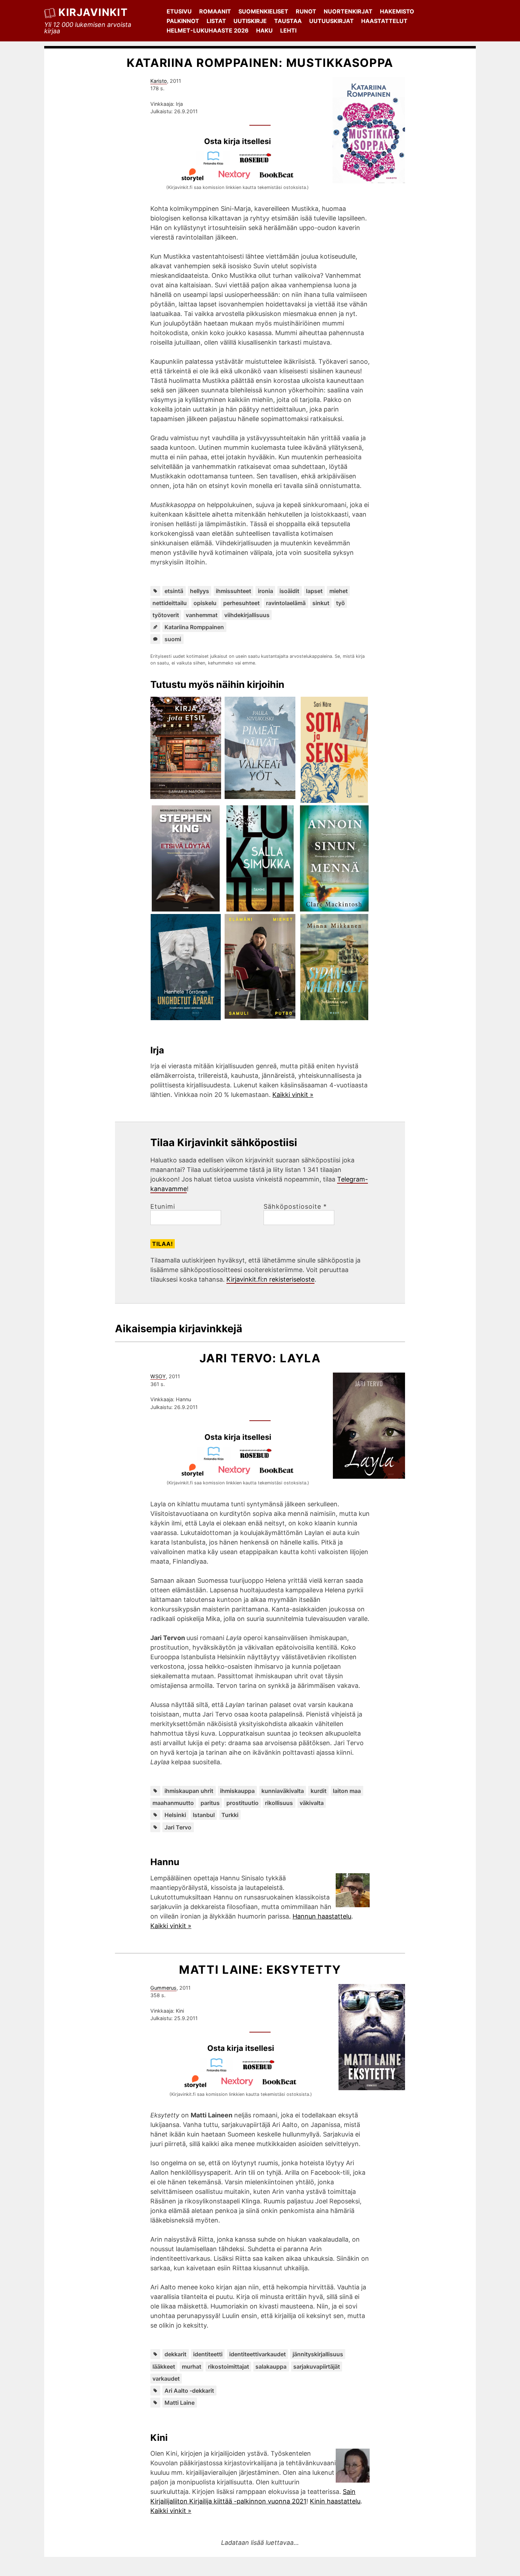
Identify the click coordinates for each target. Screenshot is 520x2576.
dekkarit (175, 2354)
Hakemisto (397, 11)
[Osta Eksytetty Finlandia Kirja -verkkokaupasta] (220, 2070)
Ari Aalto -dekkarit (189, 2391)
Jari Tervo (178, 1827)
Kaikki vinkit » (293, 1095)
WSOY (158, 1376)
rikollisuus (279, 1803)
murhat (192, 2367)
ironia (265, 591)
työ (340, 603)
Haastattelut (384, 21)
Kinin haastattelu (335, 2501)
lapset (314, 591)
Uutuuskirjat (331, 21)
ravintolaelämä (286, 603)
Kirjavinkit (93, 12)
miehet (339, 591)
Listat (216, 21)
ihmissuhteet (233, 591)
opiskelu (205, 603)
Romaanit (215, 11)
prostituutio (242, 1803)
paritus (210, 1803)
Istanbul (204, 1815)
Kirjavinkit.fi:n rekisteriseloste (270, 1279)
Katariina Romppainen (194, 627)
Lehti (288, 30)
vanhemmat (202, 615)
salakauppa (271, 2367)
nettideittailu (170, 603)
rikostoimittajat (229, 2367)
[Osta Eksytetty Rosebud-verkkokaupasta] (262, 2070)
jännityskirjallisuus (318, 2354)
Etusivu (179, 11)
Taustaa (288, 21)
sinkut (321, 603)
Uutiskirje (250, 21)
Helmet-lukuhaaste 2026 (208, 30)
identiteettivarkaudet (258, 2354)
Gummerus (163, 1988)
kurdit (319, 1791)
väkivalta (312, 1803)
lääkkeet (164, 2367)
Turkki (230, 1815)
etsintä (174, 591)
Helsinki (175, 1815)
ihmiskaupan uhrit (189, 1791)
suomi (173, 639)
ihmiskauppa (237, 1791)
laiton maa (347, 1791)
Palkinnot (183, 21)
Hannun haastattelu (322, 1916)
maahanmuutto (173, 1803)
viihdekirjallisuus (247, 615)
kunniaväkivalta (283, 1791)
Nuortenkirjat (348, 11)
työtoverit (166, 615)
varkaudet (166, 2379)
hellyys (200, 591)
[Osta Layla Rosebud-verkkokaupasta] (259, 1458)
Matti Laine (180, 2403)
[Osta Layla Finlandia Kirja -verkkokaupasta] (217, 1458)
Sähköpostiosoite (295, 1207)
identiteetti (208, 2354)
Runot (306, 11)
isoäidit (289, 591)
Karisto (159, 81)
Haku (264, 30)
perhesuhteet (241, 603)
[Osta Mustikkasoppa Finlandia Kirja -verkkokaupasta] (216, 163)
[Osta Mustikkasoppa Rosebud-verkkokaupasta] (259, 163)
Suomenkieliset (263, 11)
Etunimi (163, 1207)
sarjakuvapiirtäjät (317, 2367)
